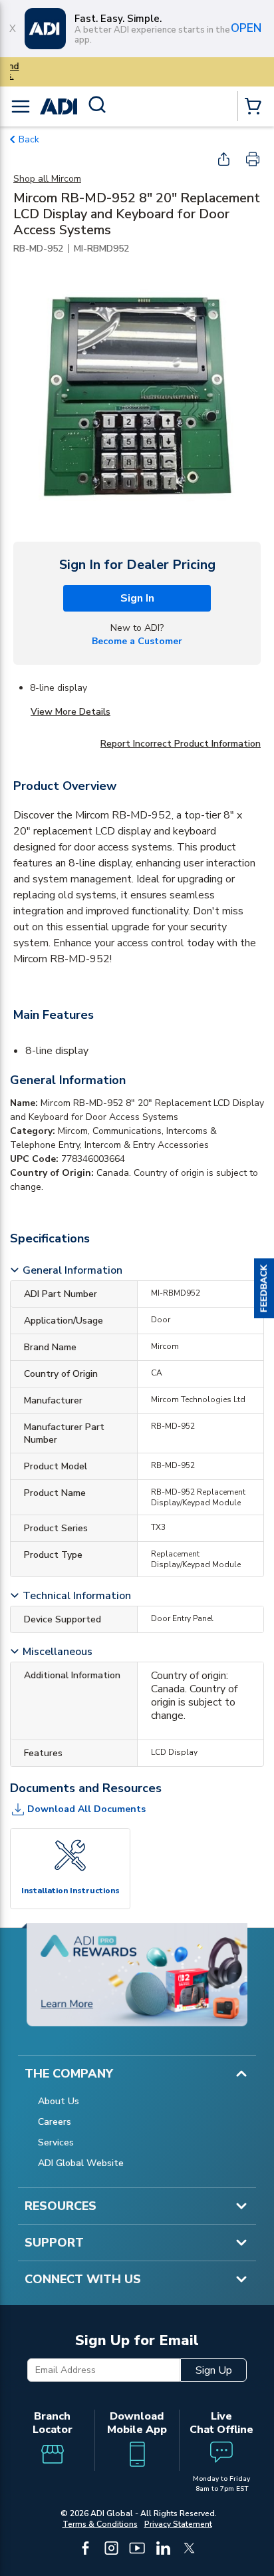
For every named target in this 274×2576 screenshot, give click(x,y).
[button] (264, 1288)
